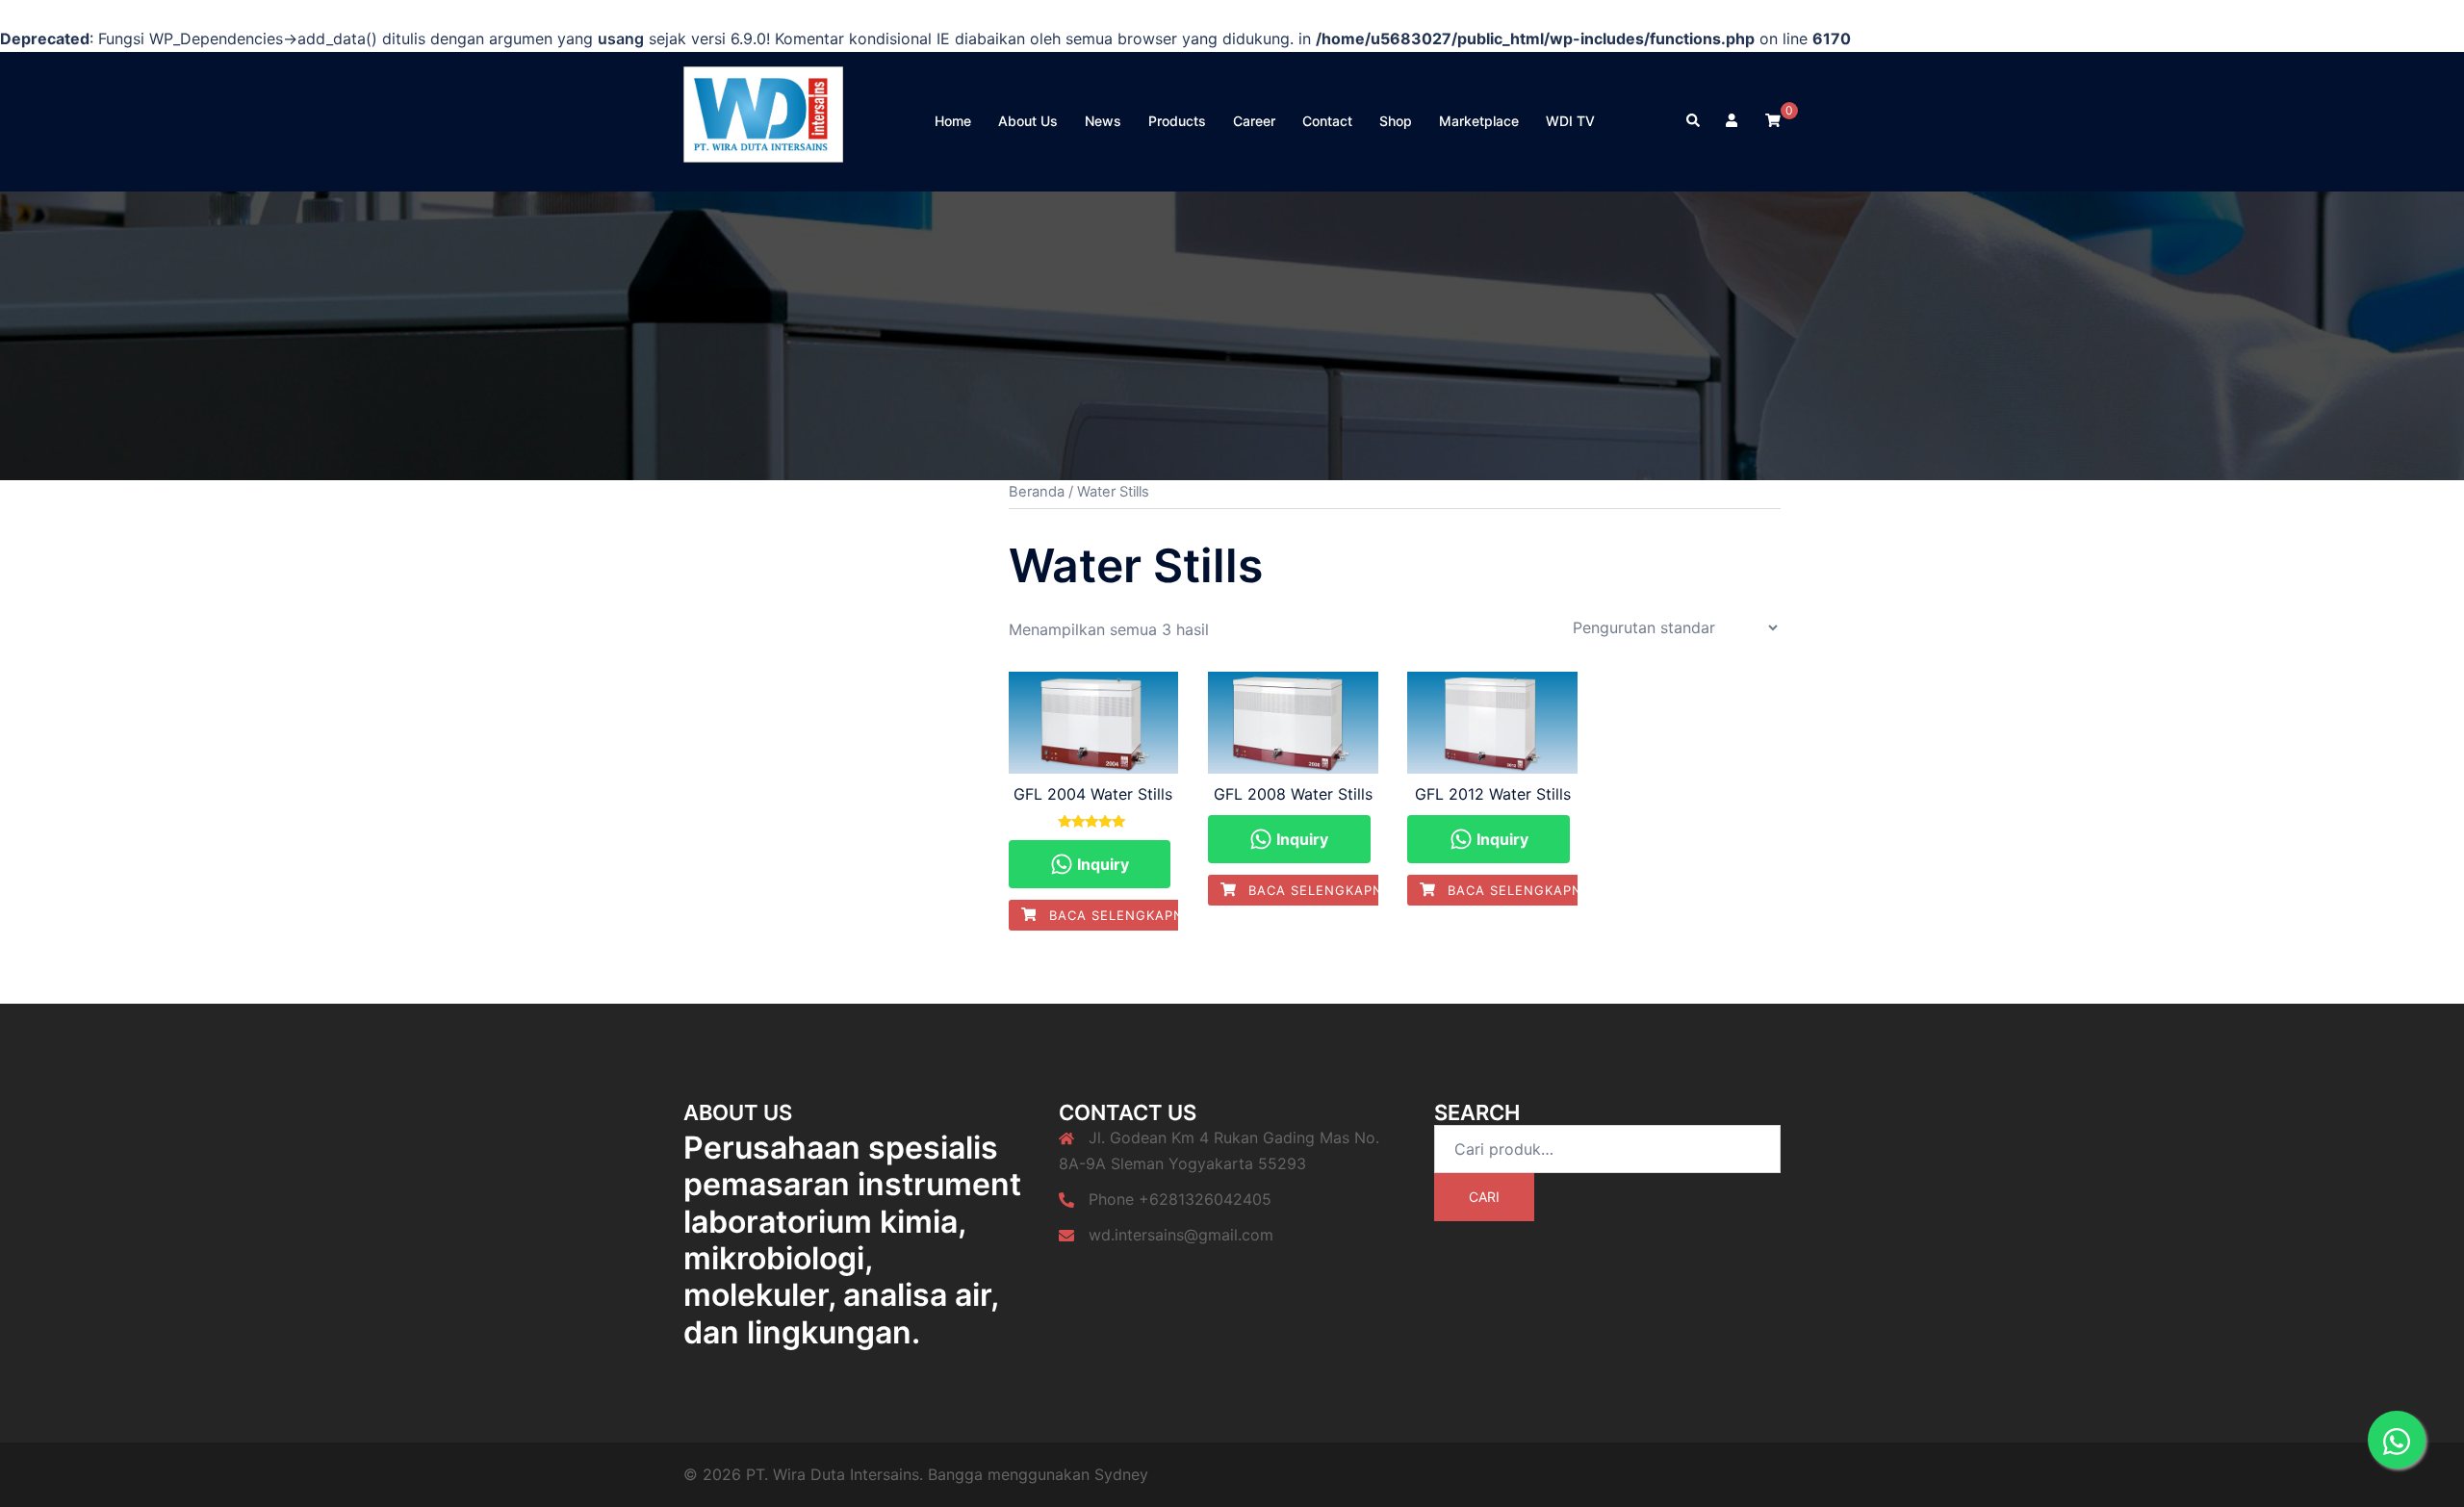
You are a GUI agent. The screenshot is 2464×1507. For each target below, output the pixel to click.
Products (1177, 121)
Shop (1396, 121)
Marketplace (1479, 121)
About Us (1028, 121)
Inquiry (1101, 864)
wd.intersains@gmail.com (1181, 1235)
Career (1254, 121)
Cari (1484, 1197)
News (1103, 121)
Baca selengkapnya (1123, 915)
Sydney (1121, 1474)
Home (953, 121)
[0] (1773, 120)
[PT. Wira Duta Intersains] (763, 120)
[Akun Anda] (1733, 121)
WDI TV (1570, 121)
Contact (1327, 121)
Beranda (1037, 492)
